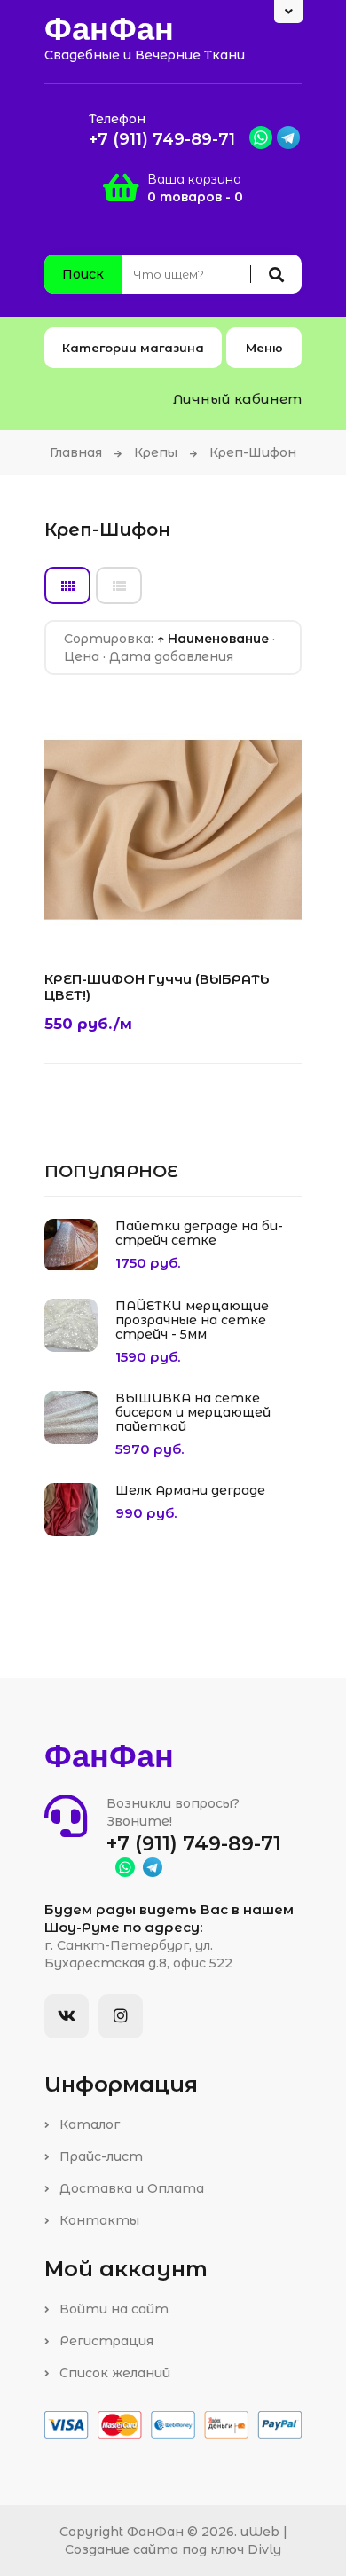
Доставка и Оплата (130, 2188)
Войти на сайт (112, 2309)
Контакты (98, 2220)
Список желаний (113, 2373)
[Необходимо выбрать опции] (74, 923)
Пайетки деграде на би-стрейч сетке (199, 1233)
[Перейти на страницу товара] (164, 923)
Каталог (88, 2124)
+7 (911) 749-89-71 (162, 139)
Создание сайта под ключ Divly (173, 2549)
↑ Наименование (213, 639)
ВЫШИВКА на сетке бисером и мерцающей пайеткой (193, 1412)
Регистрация (105, 2341)
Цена (82, 656)
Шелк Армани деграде (190, 1490)
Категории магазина (133, 348)
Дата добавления (171, 656)
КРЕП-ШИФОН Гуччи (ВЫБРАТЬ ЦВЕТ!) (157, 987)
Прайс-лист (99, 2156)
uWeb (260, 2532)
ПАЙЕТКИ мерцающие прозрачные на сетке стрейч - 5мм (192, 1320)
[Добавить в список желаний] (119, 923)
